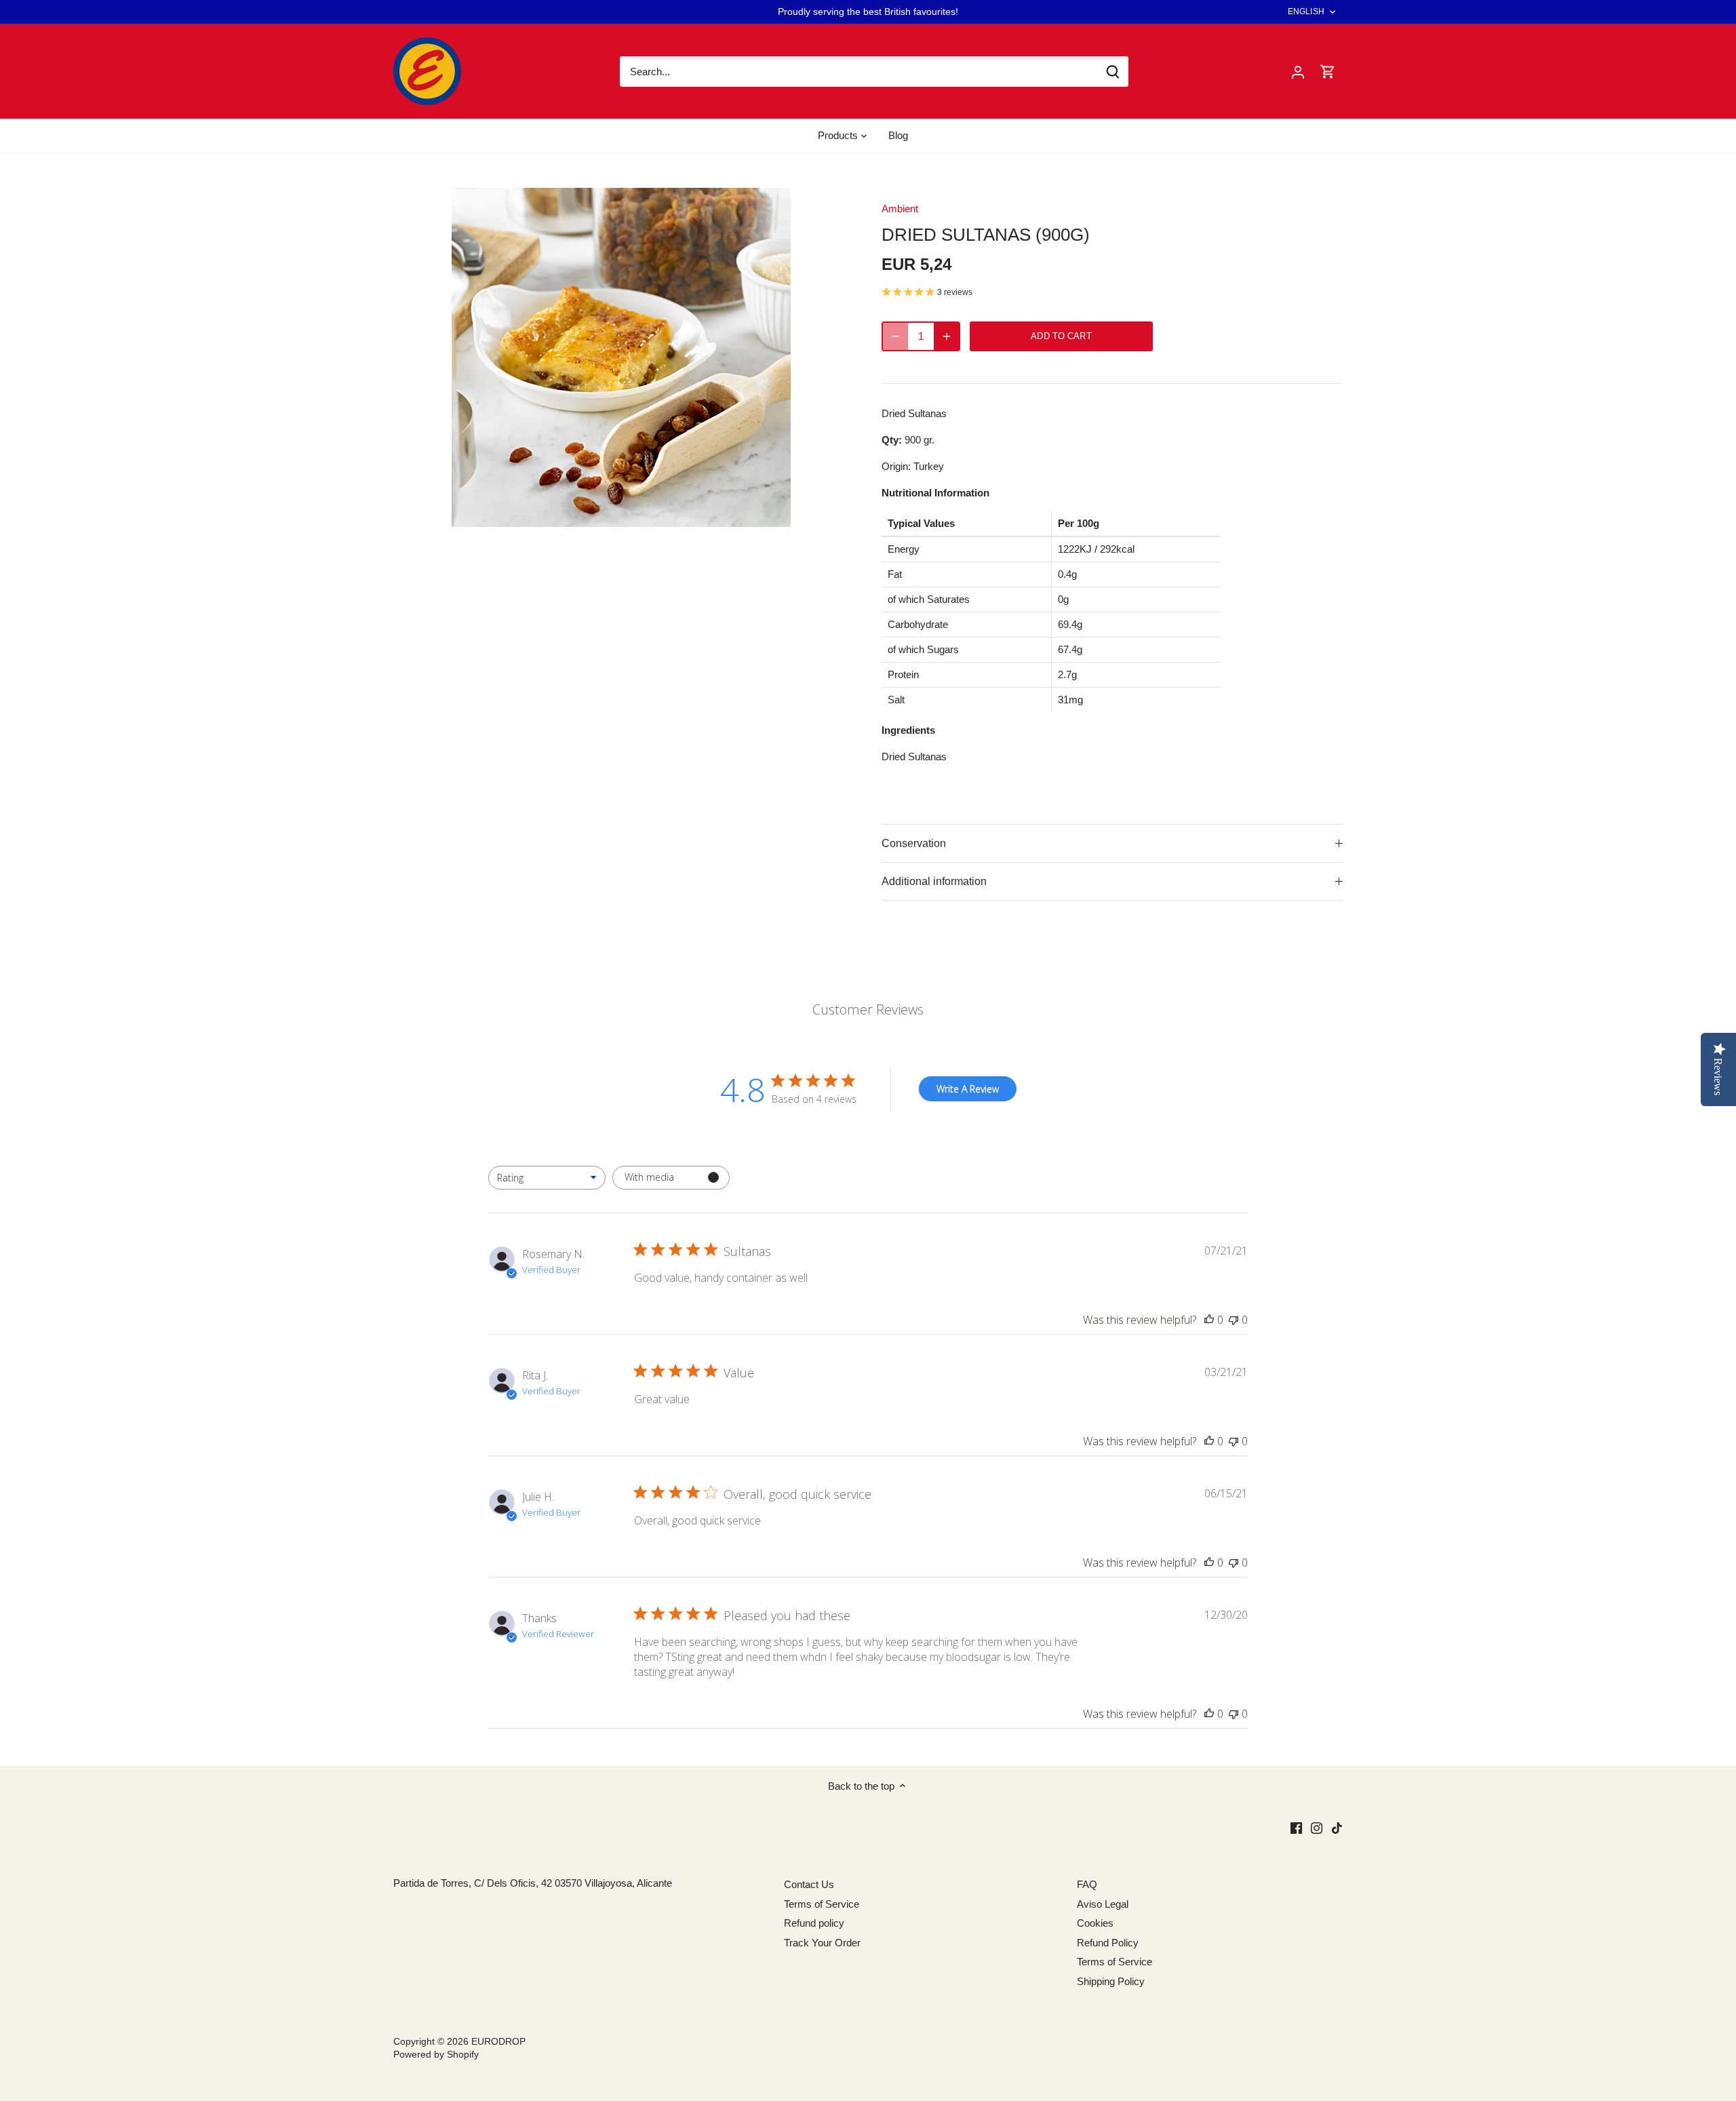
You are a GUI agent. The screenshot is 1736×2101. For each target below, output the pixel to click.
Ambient (900, 209)
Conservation (914, 843)
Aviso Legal (1103, 1904)
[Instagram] (1317, 1827)
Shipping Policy (1111, 1981)
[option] (621, 357)
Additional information (934, 881)
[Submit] (1113, 72)
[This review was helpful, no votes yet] (1209, 1320)
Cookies (1095, 1923)
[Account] (1298, 72)
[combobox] (547, 1178)
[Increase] (947, 336)
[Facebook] (1296, 1827)
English (1306, 12)
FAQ (1087, 1884)
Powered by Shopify (436, 2055)
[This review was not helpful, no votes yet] (1234, 1320)
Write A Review (968, 1089)
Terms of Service (822, 1904)
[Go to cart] (1328, 72)
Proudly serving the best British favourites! (868, 12)
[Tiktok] (1337, 1827)
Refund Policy (1108, 1943)
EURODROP (498, 2042)
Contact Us (809, 1884)
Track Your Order (822, 1943)
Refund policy (814, 1923)
